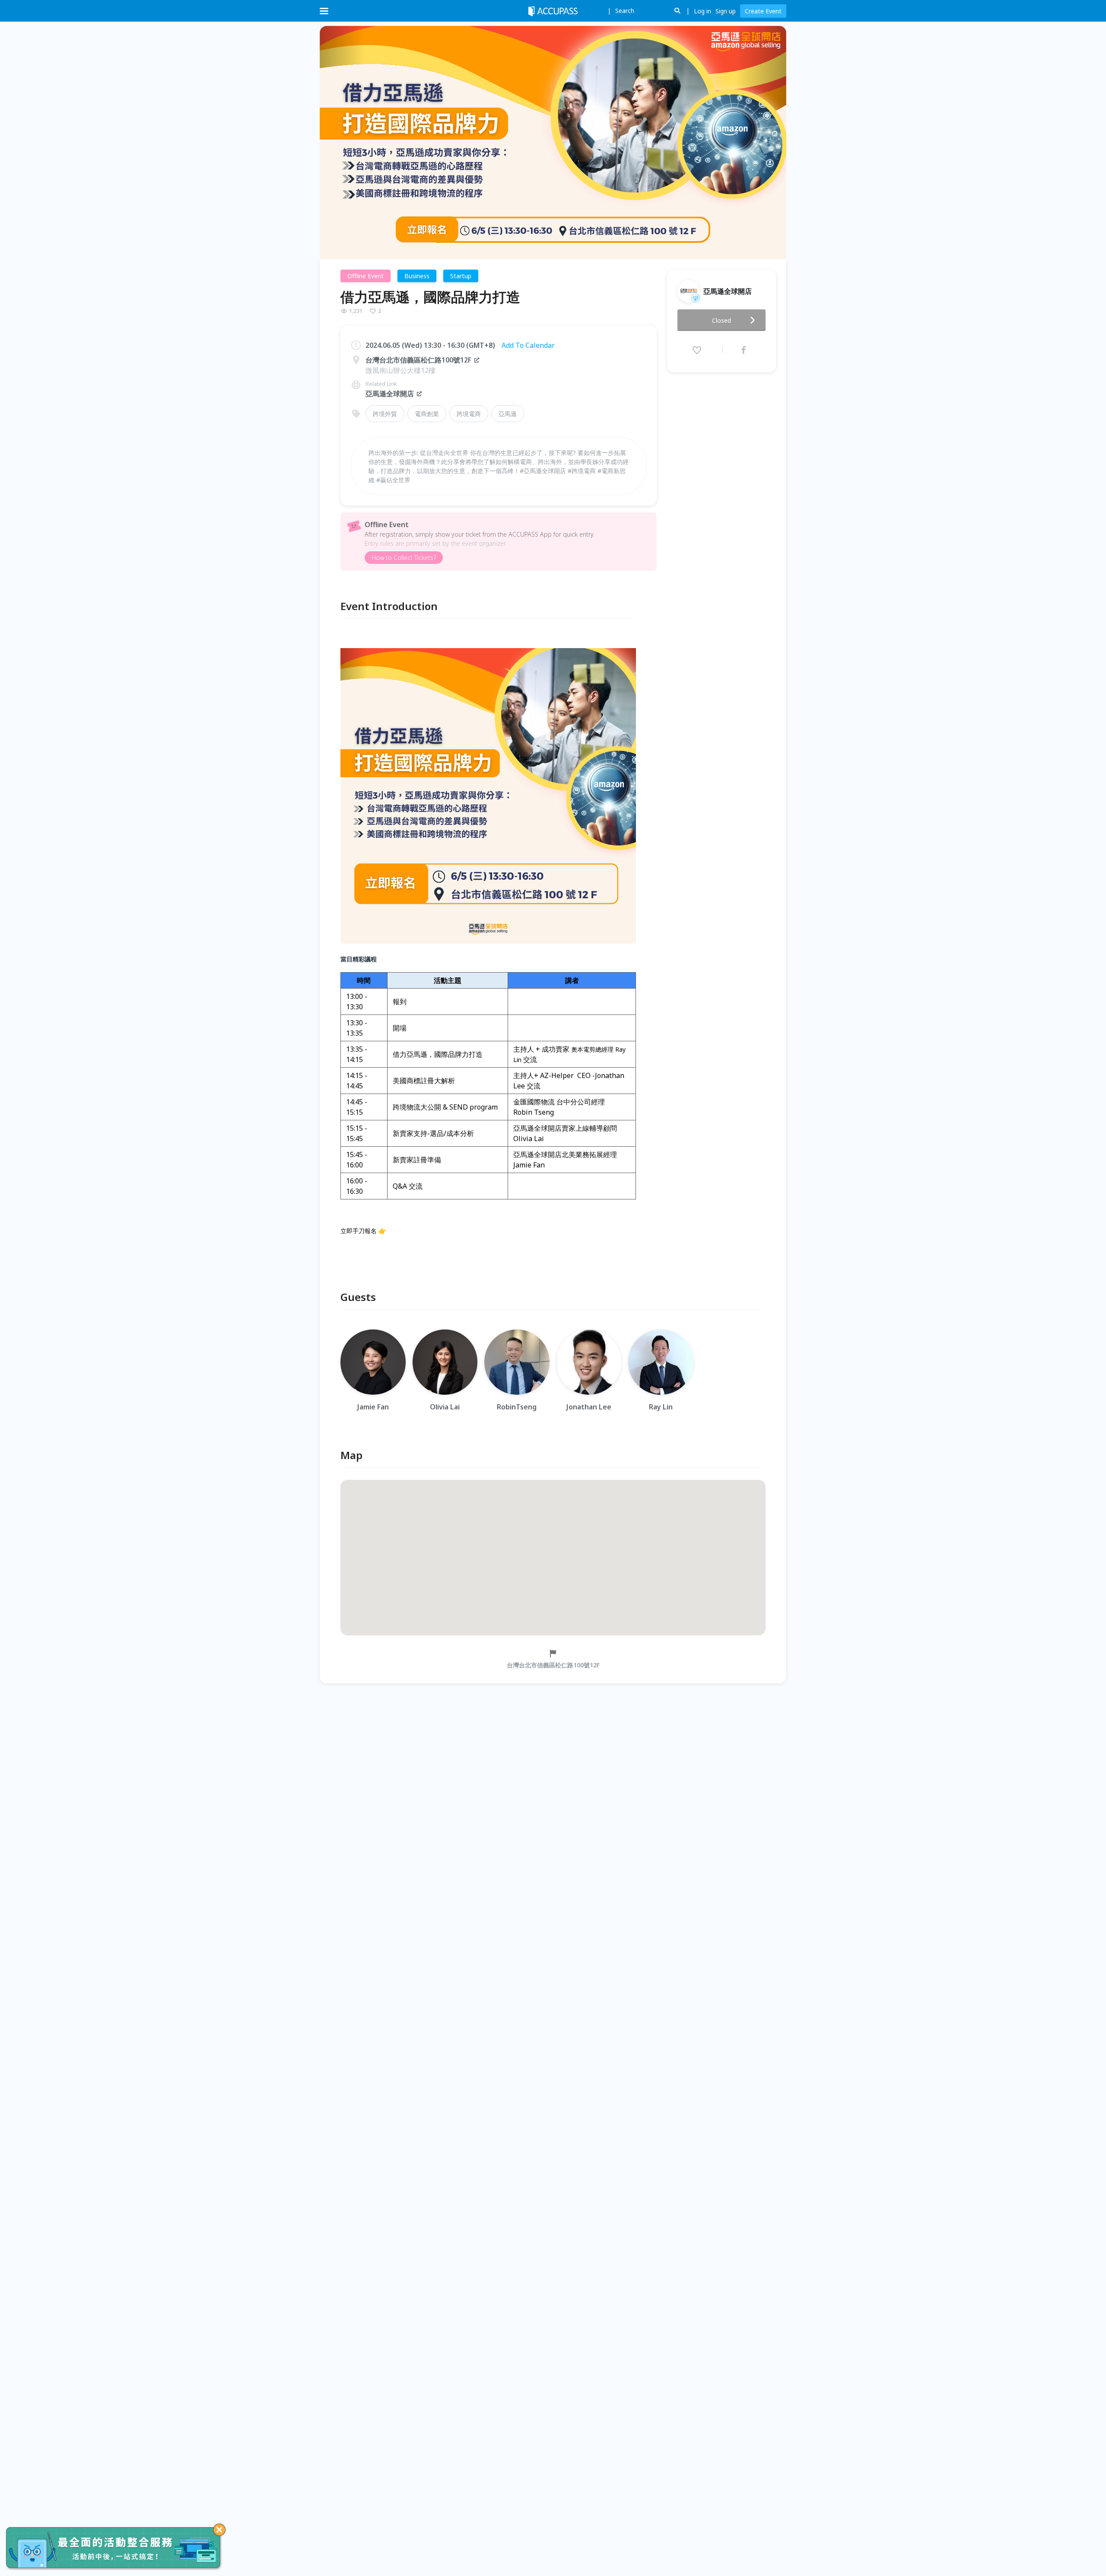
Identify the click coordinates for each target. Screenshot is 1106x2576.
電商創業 (427, 414)
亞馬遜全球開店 (390, 394)
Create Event (763, 11)
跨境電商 (469, 414)
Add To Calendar (528, 345)
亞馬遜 (508, 414)
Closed (721, 320)
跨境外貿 (385, 414)
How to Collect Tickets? (404, 558)
